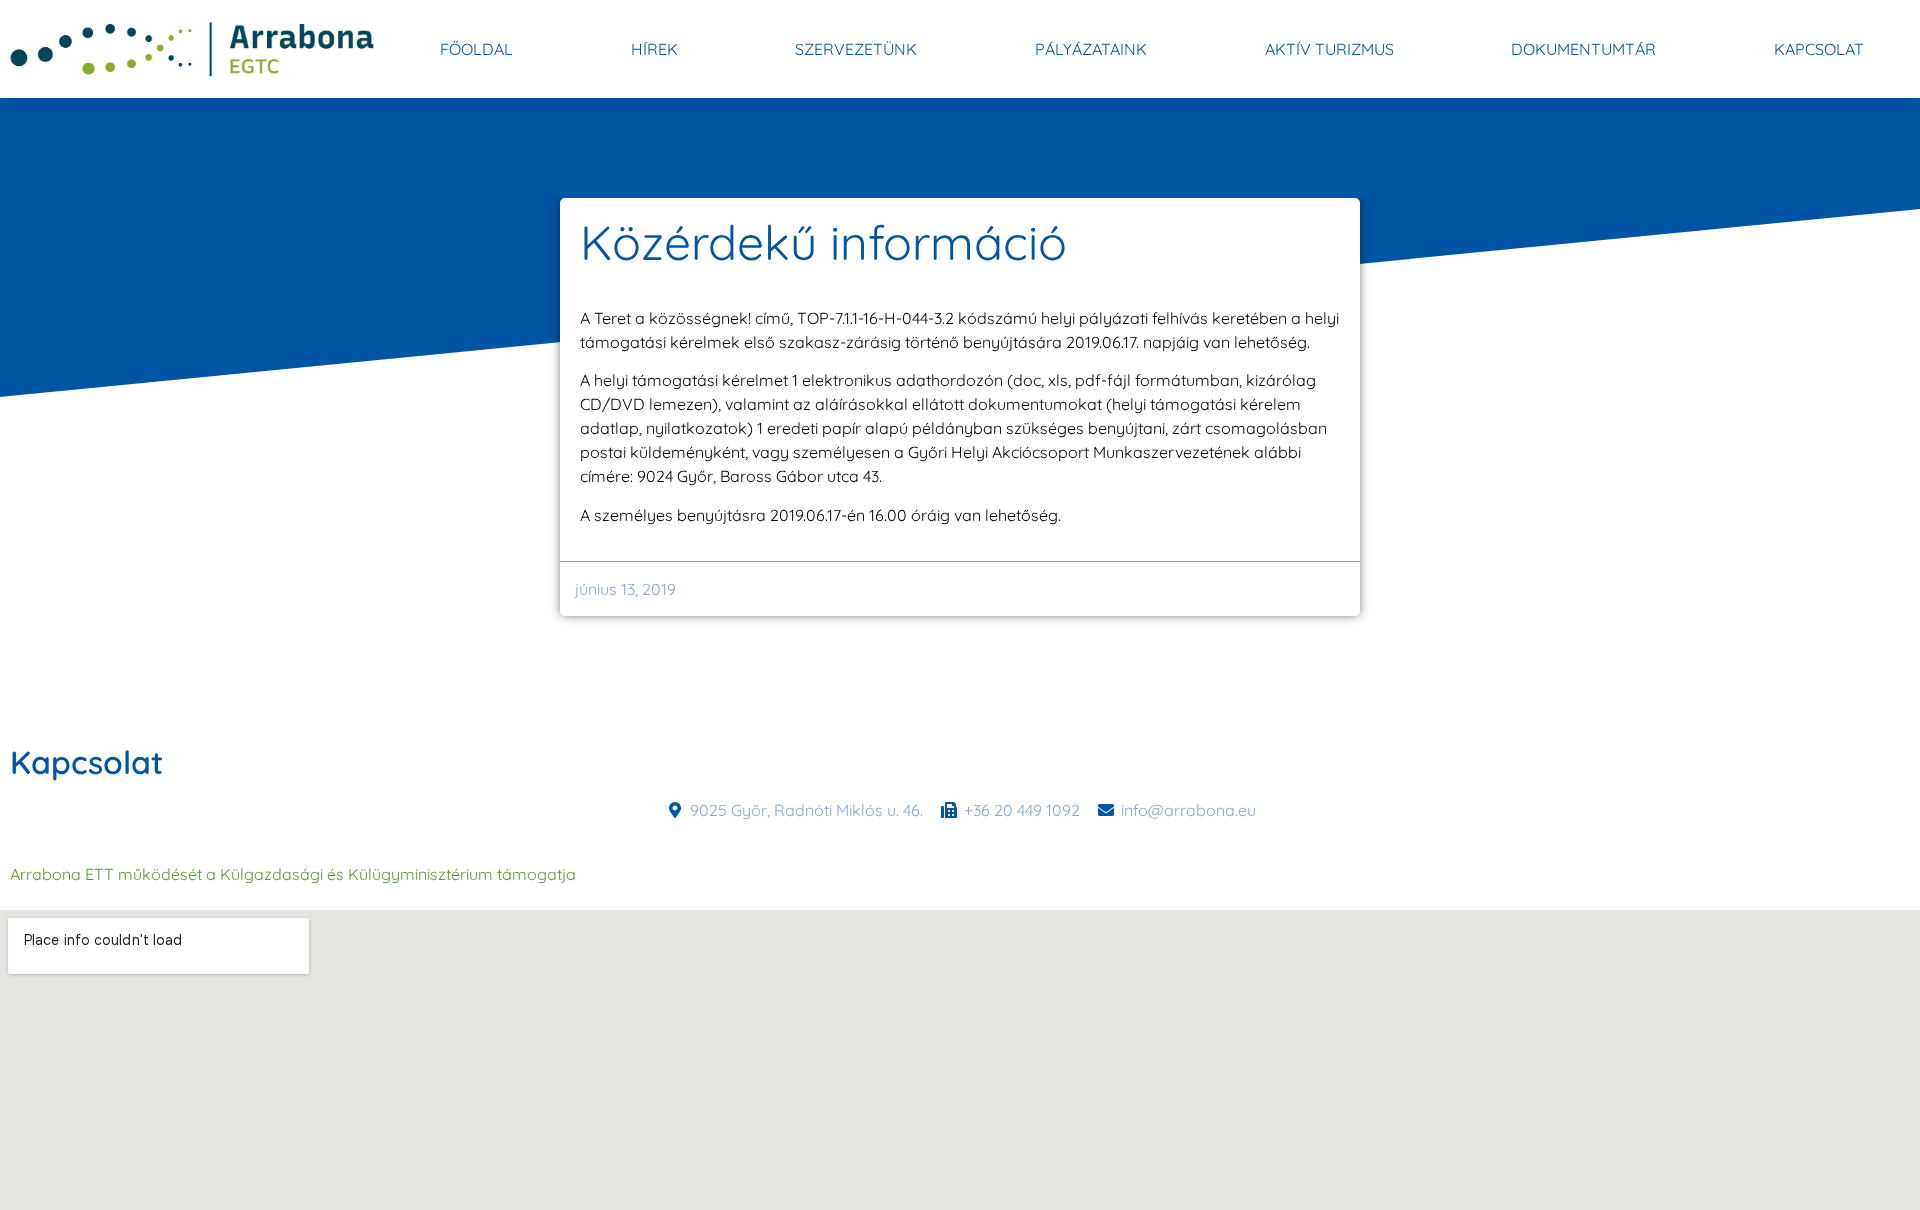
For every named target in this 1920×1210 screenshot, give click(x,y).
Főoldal (476, 49)
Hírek (654, 49)
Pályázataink (1091, 49)
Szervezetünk (856, 49)
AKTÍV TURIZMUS (1329, 49)
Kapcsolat (1819, 49)
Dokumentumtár (1583, 49)
